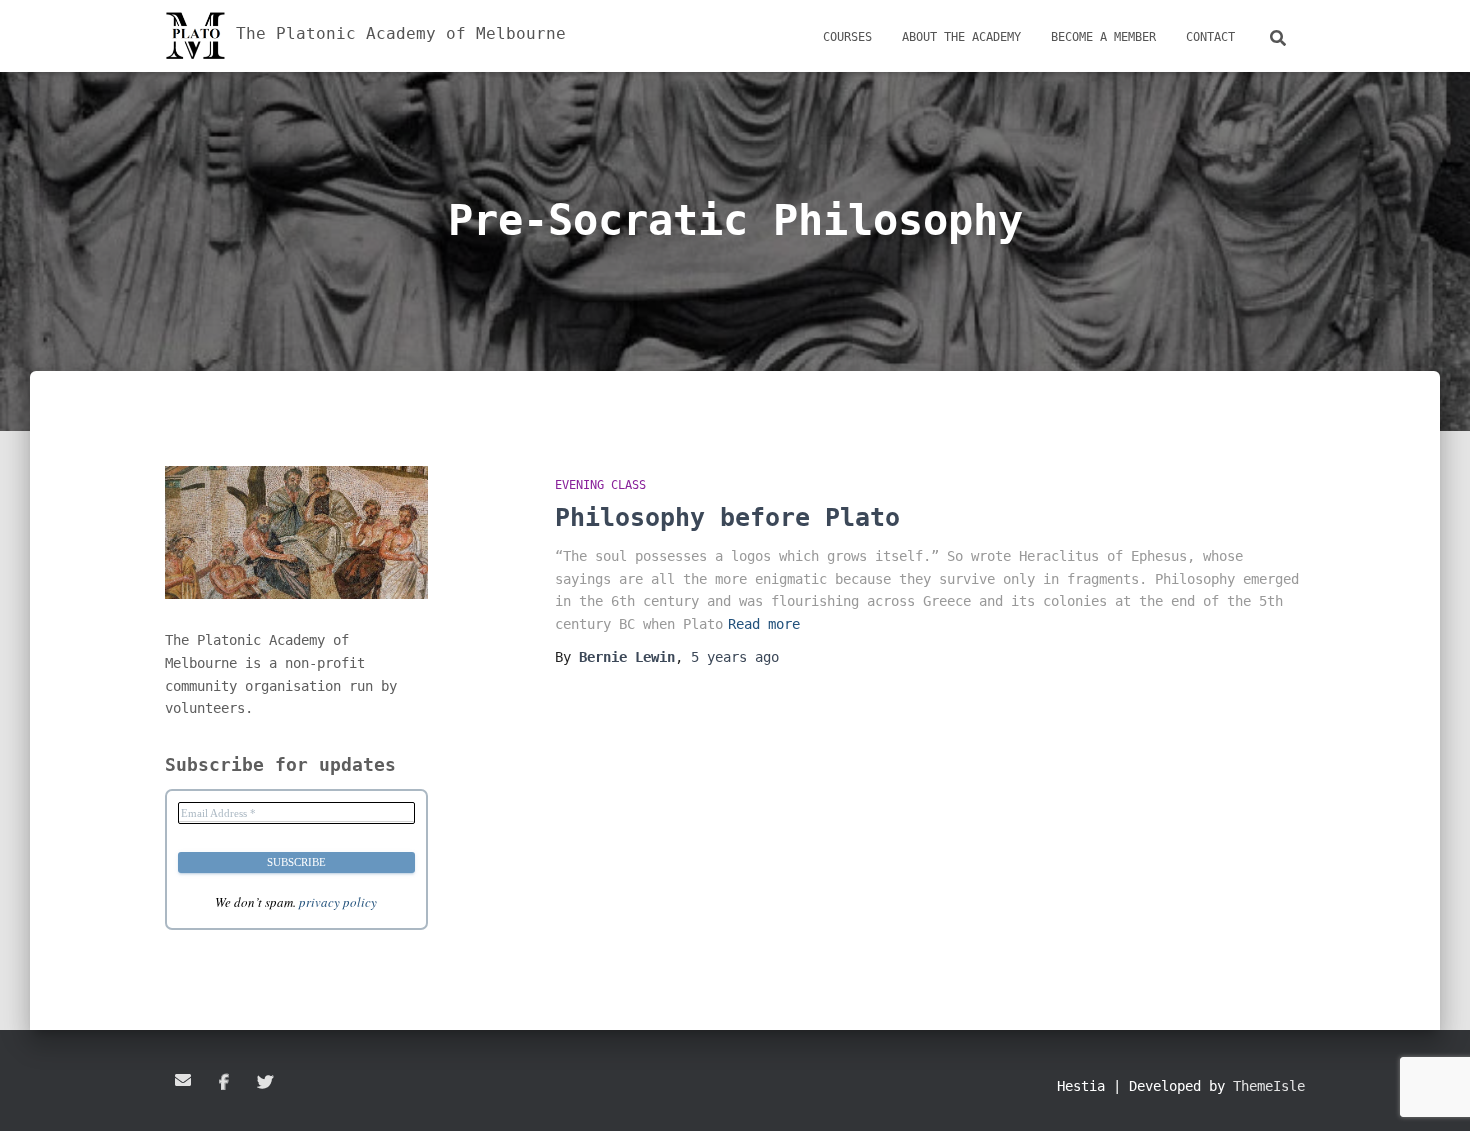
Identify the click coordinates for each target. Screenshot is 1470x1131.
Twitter (265, 1083)
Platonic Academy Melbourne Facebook (224, 1083)
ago (735, 657)
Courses (847, 37)
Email (183, 1080)
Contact (1210, 37)
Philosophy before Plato (727, 517)
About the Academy (961, 37)
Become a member (1103, 37)
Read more (764, 624)
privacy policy (338, 902)
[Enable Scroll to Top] (1430, 1091)
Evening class (600, 485)
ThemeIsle (1269, 1086)
